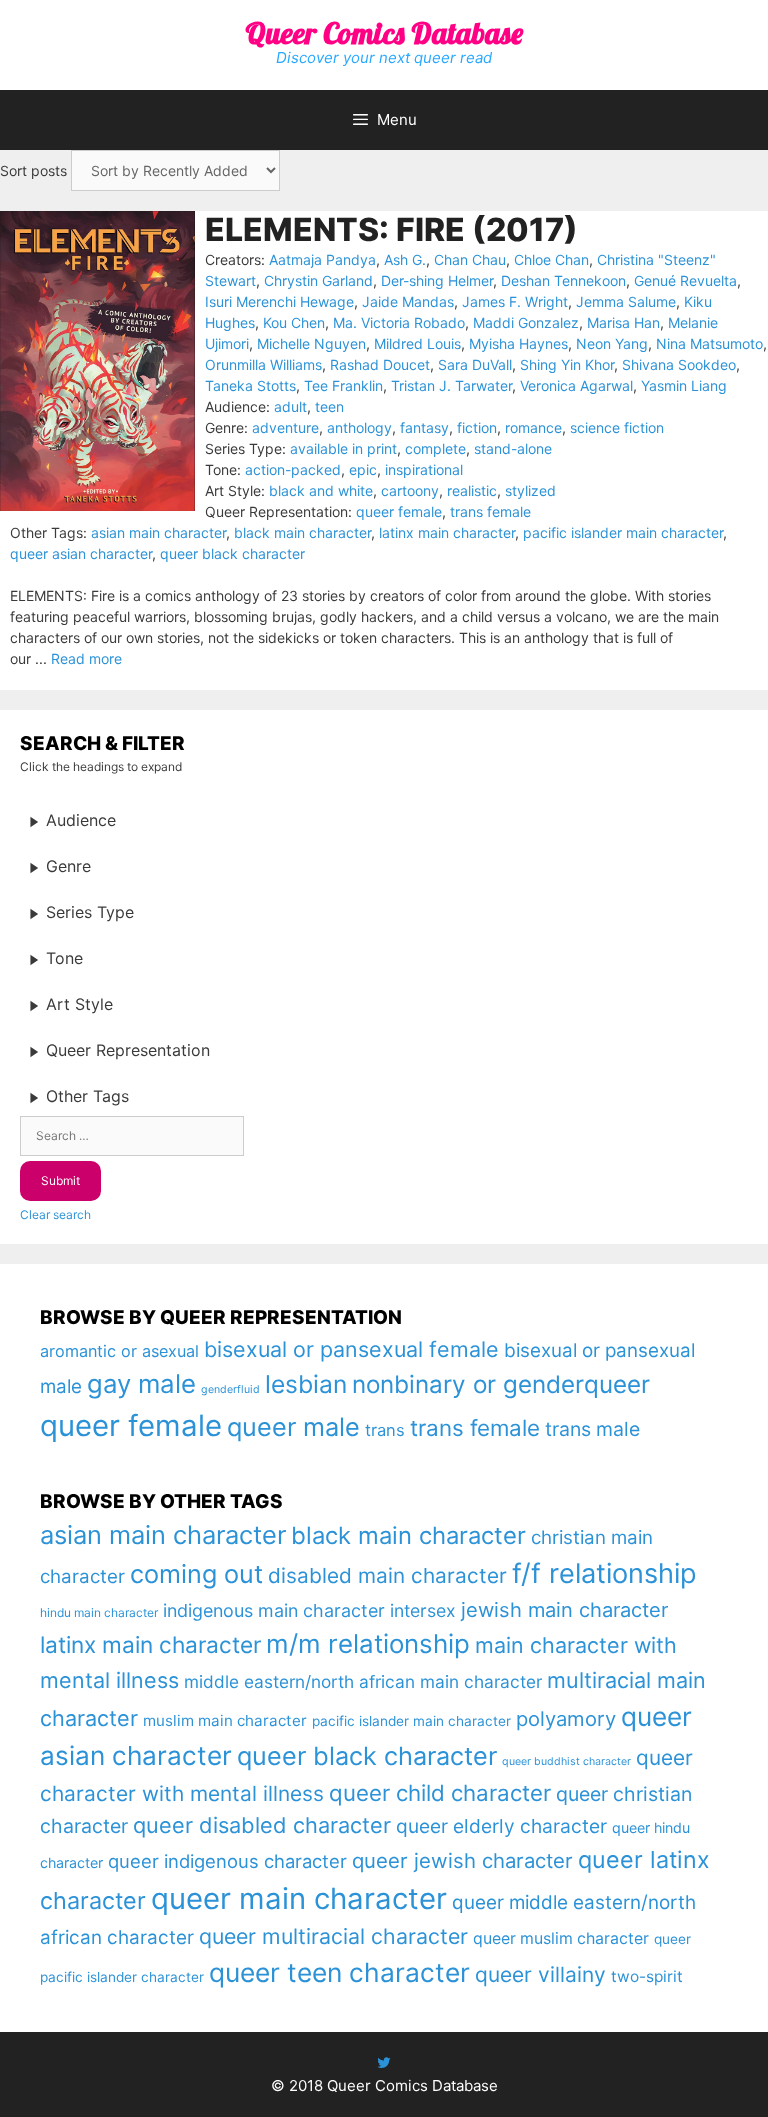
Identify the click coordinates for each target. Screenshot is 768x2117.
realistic (472, 490)
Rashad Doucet (380, 364)
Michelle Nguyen (311, 343)
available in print (343, 448)
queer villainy (540, 1974)
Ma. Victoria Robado (399, 322)
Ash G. (405, 259)
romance (533, 427)
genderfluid (230, 1389)
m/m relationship (368, 1643)
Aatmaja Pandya (322, 259)
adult (290, 406)
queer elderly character (501, 1826)
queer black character (232, 553)
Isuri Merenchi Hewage (279, 301)
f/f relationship (604, 1573)
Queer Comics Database (384, 33)
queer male (293, 1426)
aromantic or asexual (119, 1351)
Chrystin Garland (318, 280)
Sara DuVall (475, 364)
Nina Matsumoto (709, 343)
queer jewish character (462, 1860)
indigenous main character (274, 1610)
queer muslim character (561, 1938)
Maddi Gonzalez (526, 322)
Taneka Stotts (250, 385)
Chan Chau (470, 259)
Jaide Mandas (408, 301)
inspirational (424, 469)
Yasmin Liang (684, 385)
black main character (302, 532)
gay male (141, 1383)
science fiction (617, 427)
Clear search (55, 1214)
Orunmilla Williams (263, 364)
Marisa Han (623, 322)
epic (363, 469)
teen (329, 406)
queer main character (299, 1898)
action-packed (293, 469)
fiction (477, 427)
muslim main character (225, 1720)
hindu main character (99, 1612)
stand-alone (513, 448)
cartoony (410, 490)
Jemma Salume (626, 301)
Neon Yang (612, 343)
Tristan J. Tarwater (451, 385)
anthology (359, 427)
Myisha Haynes (518, 343)
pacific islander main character (623, 532)
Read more (86, 658)
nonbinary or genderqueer (501, 1384)
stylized (530, 490)
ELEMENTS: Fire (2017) (391, 229)
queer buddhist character (566, 1761)
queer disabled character (262, 1825)
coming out (196, 1574)
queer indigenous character (227, 1861)
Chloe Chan (551, 259)
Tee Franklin (343, 385)
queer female (399, 511)
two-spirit (647, 1976)
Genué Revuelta (685, 280)
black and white (321, 490)
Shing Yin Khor (567, 364)
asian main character (158, 532)
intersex (423, 1610)
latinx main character (447, 532)
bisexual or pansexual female (351, 1349)
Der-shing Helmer (437, 280)
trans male (592, 1429)
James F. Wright (515, 301)
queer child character (440, 1792)
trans (385, 1430)
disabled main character (387, 1575)
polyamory (566, 1718)
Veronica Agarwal (576, 385)
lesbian (306, 1384)
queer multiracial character (333, 1936)
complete (435, 448)
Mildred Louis (417, 343)
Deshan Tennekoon (563, 280)
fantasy (424, 427)
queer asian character (81, 553)
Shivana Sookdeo (679, 364)
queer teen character (339, 1972)
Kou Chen (294, 322)
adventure (285, 427)
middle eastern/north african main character (363, 1681)
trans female (490, 511)
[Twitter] (384, 2062)
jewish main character (564, 1610)
